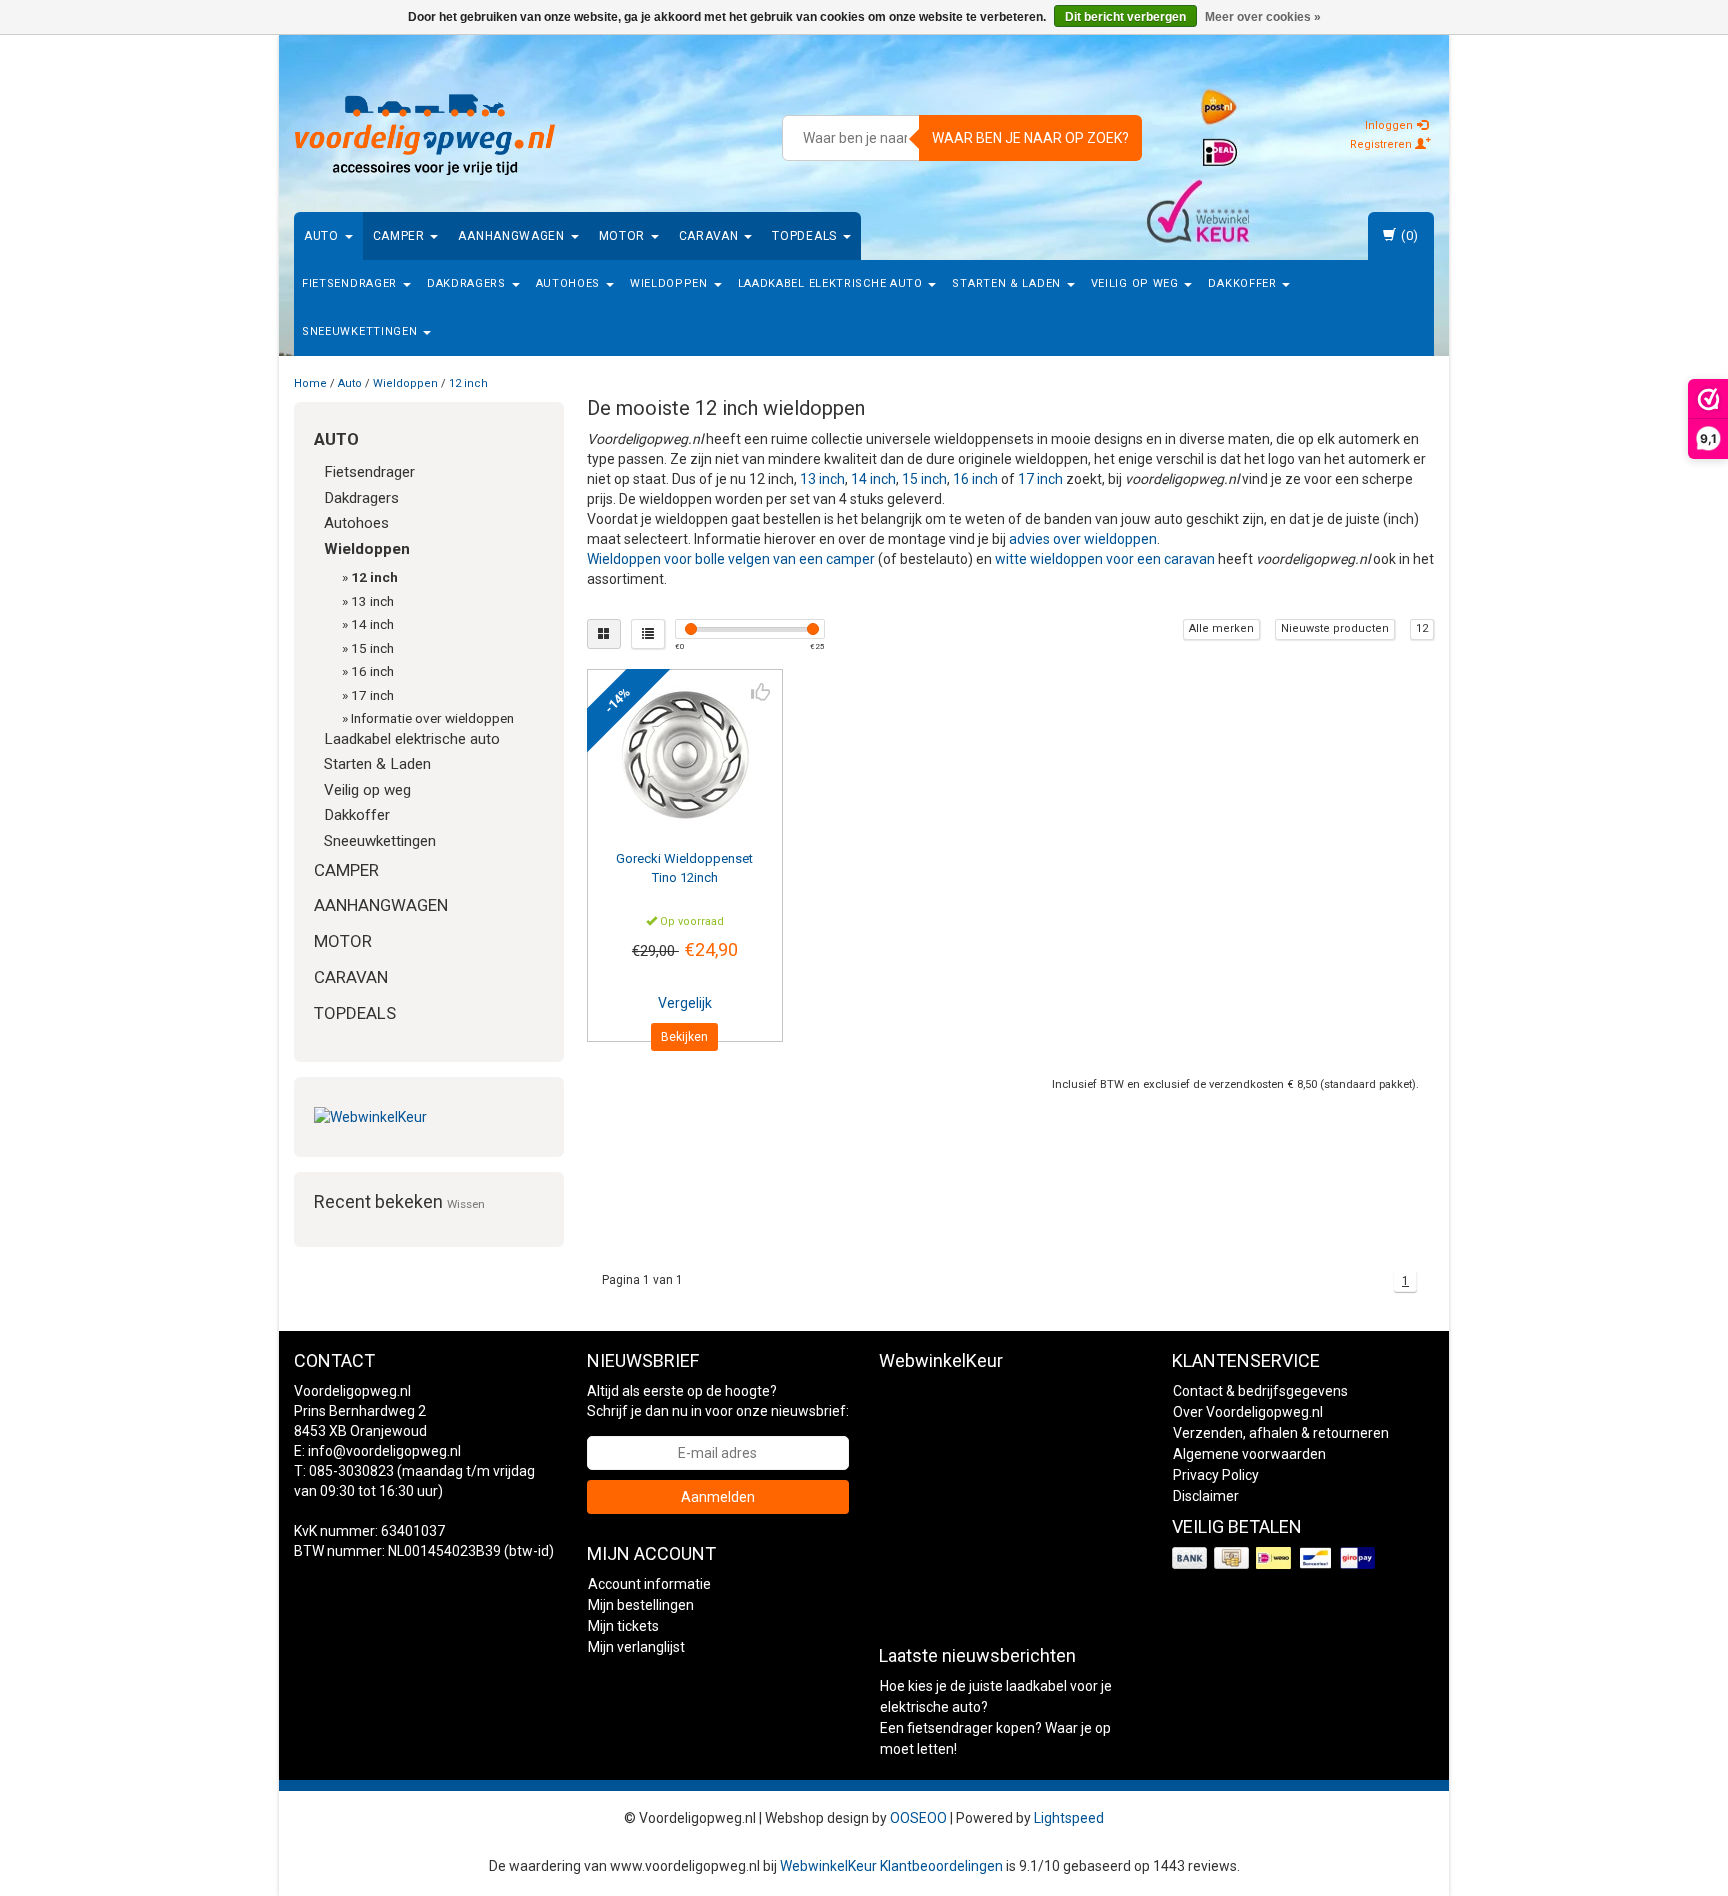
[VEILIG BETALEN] (1275, 1559)
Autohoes (570, 283)
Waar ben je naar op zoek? (1030, 138)
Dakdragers (468, 283)
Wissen (466, 1204)
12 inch (468, 383)
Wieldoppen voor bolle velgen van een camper (731, 559)
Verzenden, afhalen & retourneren (1281, 1433)
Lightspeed (1069, 1818)
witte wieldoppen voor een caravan (1105, 559)
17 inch (372, 695)
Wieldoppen (671, 283)
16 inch (372, 671)
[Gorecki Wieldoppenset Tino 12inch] (685, 755)
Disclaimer (1206, 1496)
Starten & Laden (1008, 283)
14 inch (372, 624)
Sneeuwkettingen (361, 331)
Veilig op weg (1137, 283)
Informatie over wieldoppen (432, 718)
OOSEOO (918, 1818)
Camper (401, 236)
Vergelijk (685, 1003)
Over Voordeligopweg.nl (1248, 1412)
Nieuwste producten (1335, 628)
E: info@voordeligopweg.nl (377, 1451)
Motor (624, 236)
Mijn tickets (623, 1626)
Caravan (711, 236)
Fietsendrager (351, 283)
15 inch (372, 648)
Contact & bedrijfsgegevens (1260, 1391)
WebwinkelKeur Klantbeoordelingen (891, 1866)
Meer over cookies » (1263, 17)
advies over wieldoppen (1083, 539)
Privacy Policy (1216, 1475)
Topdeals (806, 236)
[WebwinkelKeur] (429, 1117)
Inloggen (1390, 125)
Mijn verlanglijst (636, 1647)
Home (310, 383)
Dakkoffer (1244, 283)
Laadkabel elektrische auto (832, 283)
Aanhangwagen (513, 236)
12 (1422, 628)
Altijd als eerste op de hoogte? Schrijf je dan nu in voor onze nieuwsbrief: (718, 1401)
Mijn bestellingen (641, 1605)
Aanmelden (718, 1497)
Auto (323, 236)
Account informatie (649, 1584)
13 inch (372, 601)
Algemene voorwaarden (1249, 1454)
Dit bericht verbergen (1125, 17)
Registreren (1382, 144)
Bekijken (684, 1037)
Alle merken (1221, 628)
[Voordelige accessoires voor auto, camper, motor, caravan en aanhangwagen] (425, 135)
